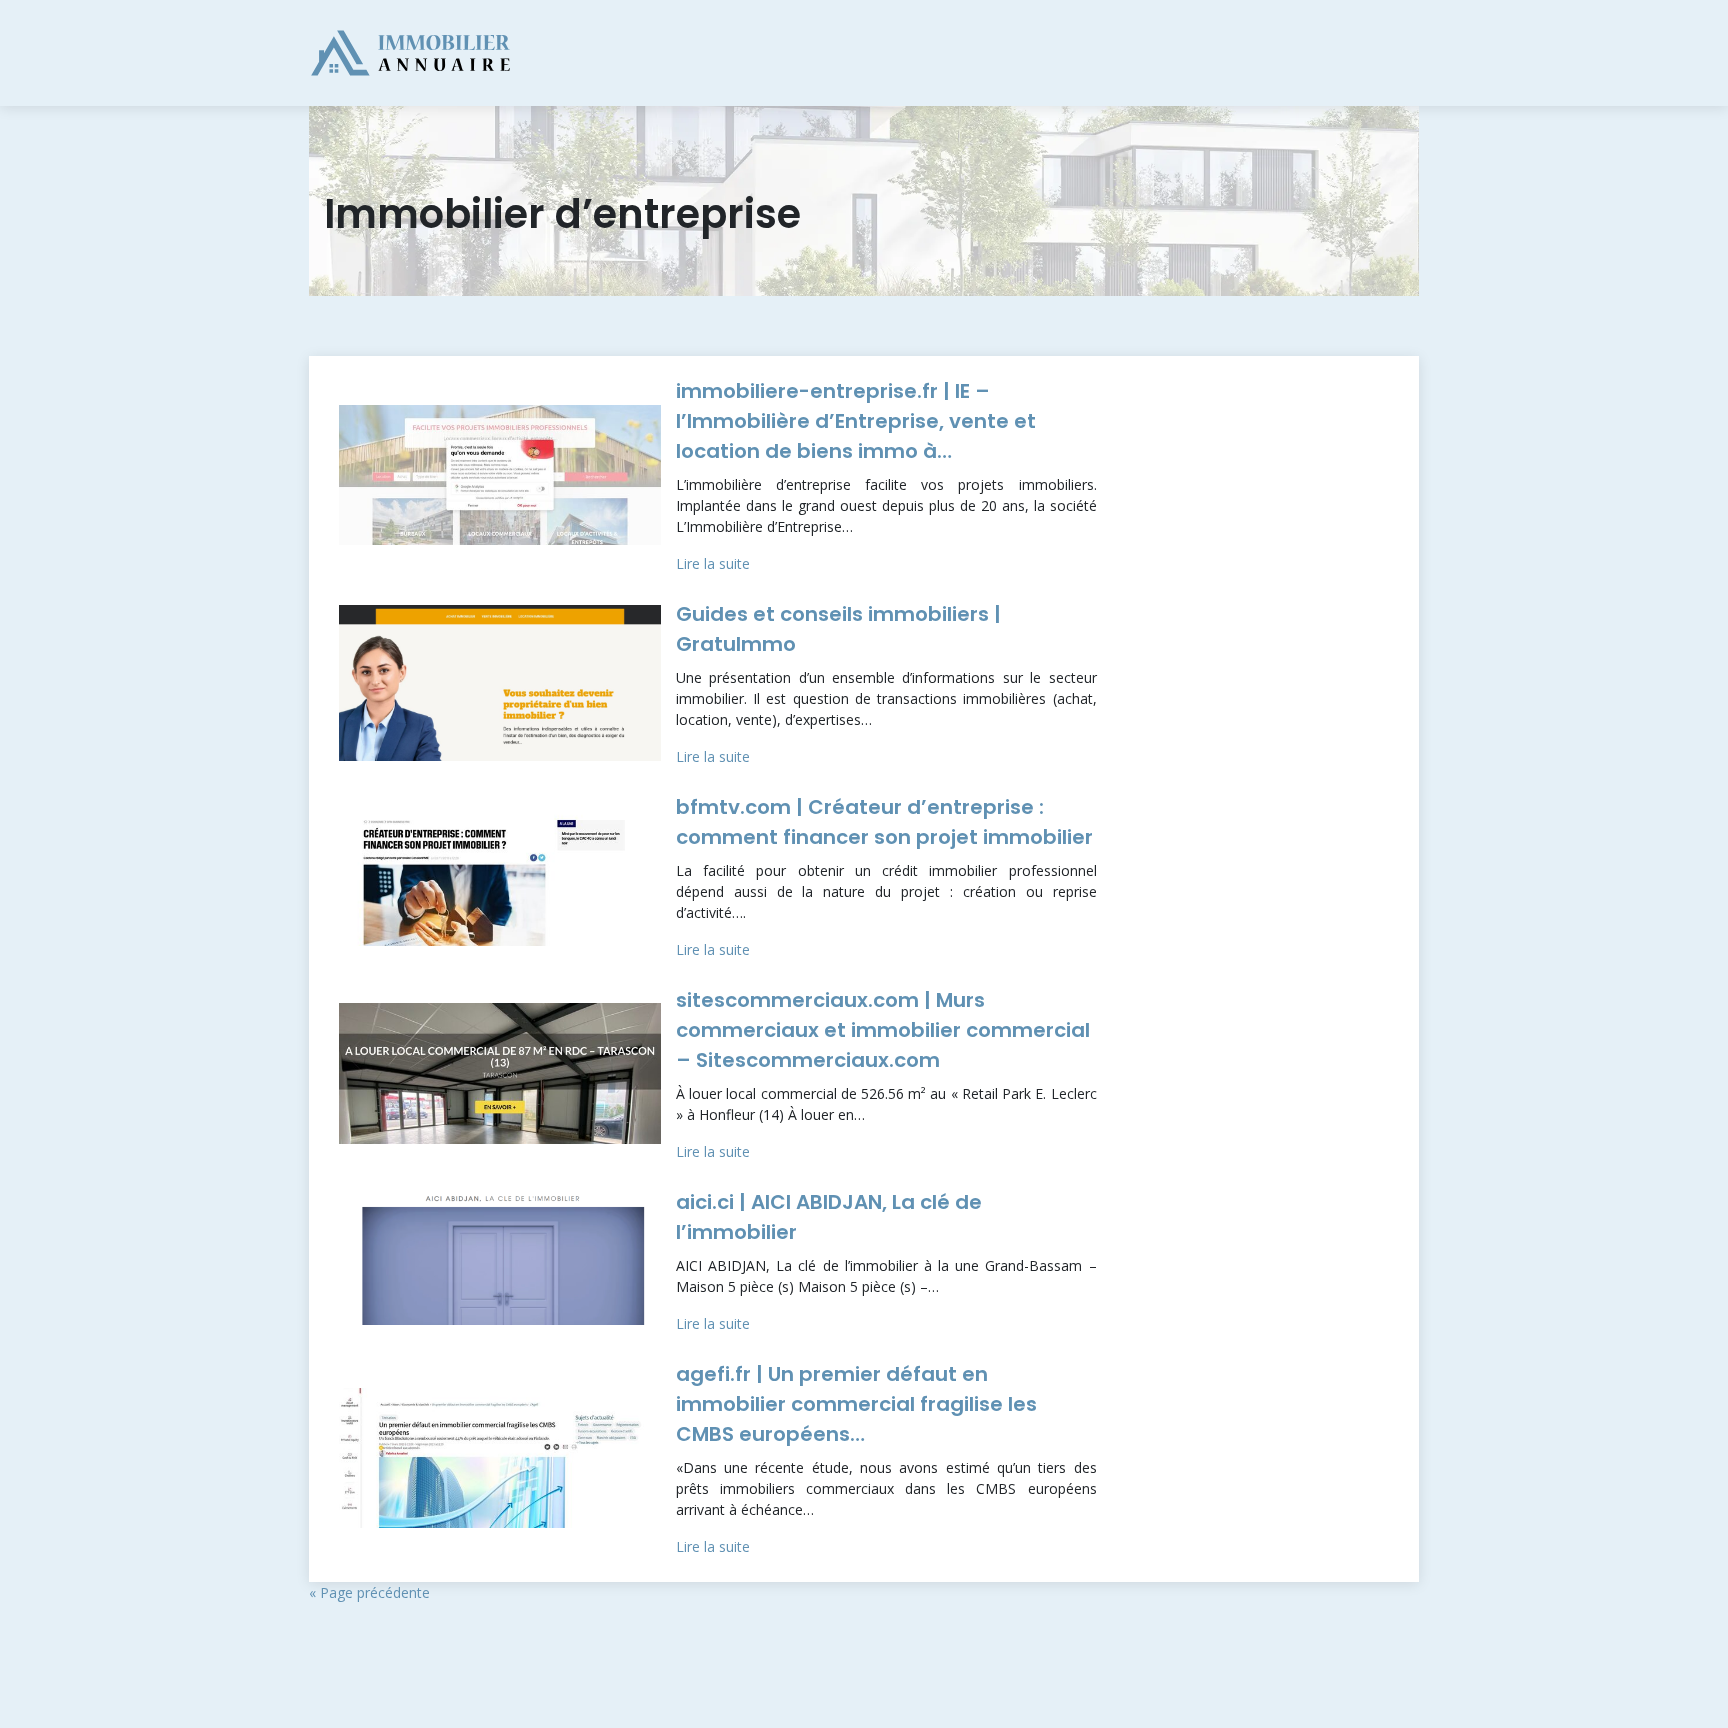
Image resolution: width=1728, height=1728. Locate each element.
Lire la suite (713, 563)
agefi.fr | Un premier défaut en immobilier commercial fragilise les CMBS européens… (856, 1404)
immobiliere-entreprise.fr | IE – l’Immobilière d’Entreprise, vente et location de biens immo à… (856, 421)
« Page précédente (369, 1592)
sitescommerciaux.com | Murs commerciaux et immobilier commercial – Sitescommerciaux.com (883, 1030)
